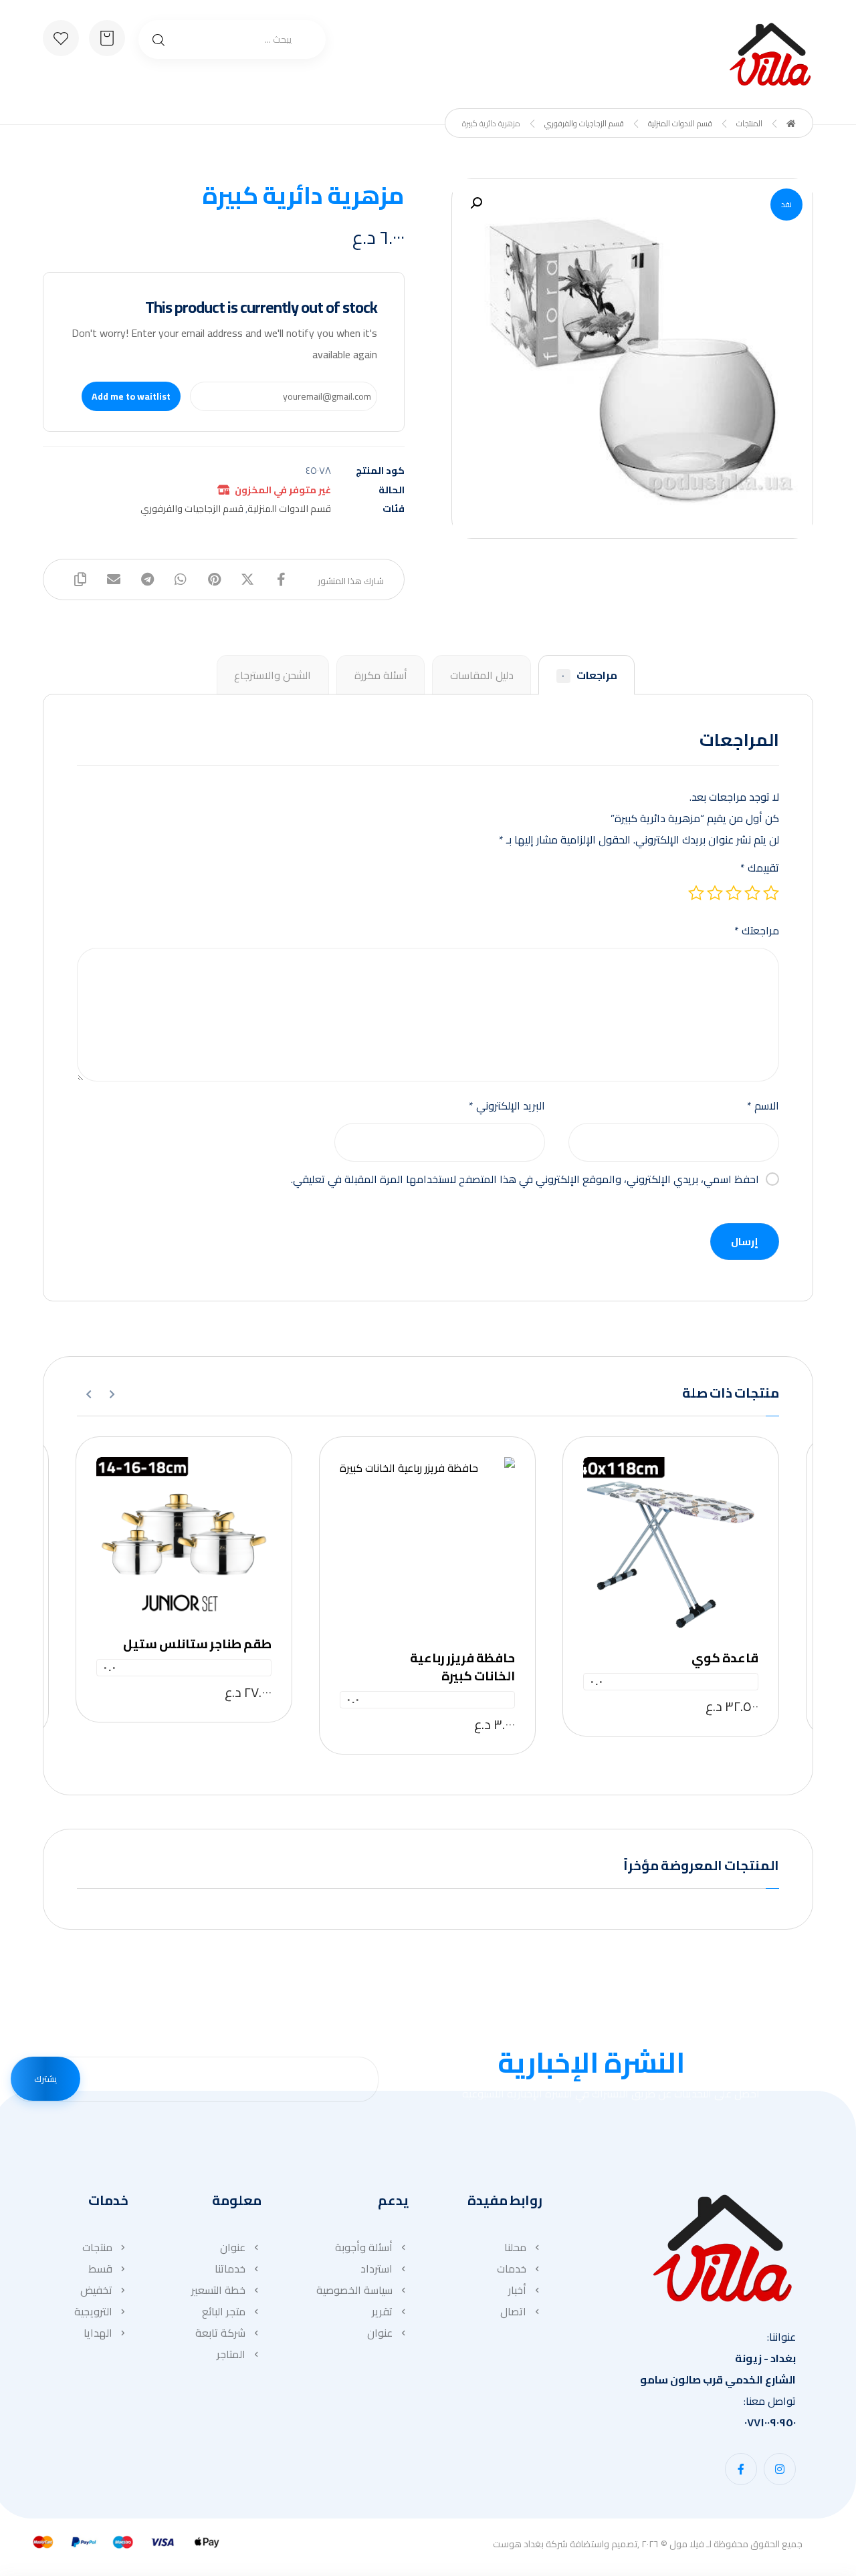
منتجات (97, 2247)
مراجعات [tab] (589, 675)
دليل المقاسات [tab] (482, 675)
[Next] (89, 1394)
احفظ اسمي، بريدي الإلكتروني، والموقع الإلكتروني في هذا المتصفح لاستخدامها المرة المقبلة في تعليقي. (525, 1179)
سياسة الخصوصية (354, 2290)
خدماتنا (230, 2269)
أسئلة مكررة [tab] (381, 675)
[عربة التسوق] (107, 37)
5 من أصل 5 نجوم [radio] (696, 893)
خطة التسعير (218, 2290)
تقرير (382, 2311)
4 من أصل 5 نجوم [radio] (715, 893)
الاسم (763, 1106)
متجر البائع (224, 2311)
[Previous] (112, 1394)
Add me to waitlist (131, 396)
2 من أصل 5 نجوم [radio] (752, 893)
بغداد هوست (518, 2544)
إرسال (745, 1242)
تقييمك (760, 868)
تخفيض (96, 2290)
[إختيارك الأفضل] (770, 54)
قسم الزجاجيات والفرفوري (192, 508)
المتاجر (231, 2354)
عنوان (380, 2333)
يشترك (45, 2079)
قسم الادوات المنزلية (289, 508)
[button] (476, 203)
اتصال (513, 2311)
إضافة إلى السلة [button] (667, 1539)
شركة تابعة (220, 2333)
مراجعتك (757, 930)
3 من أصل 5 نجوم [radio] (734, 893)
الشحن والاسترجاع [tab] (273, 675)
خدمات (512, 2269)
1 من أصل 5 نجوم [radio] (771, 893)
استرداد (377, 2269)
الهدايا (98, 2333)
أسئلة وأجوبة (364, 2247)
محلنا (515, 2247)
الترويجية (93, 2311)
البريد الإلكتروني (507, 1106)
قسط (100, 2269)
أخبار (517, 2290)
